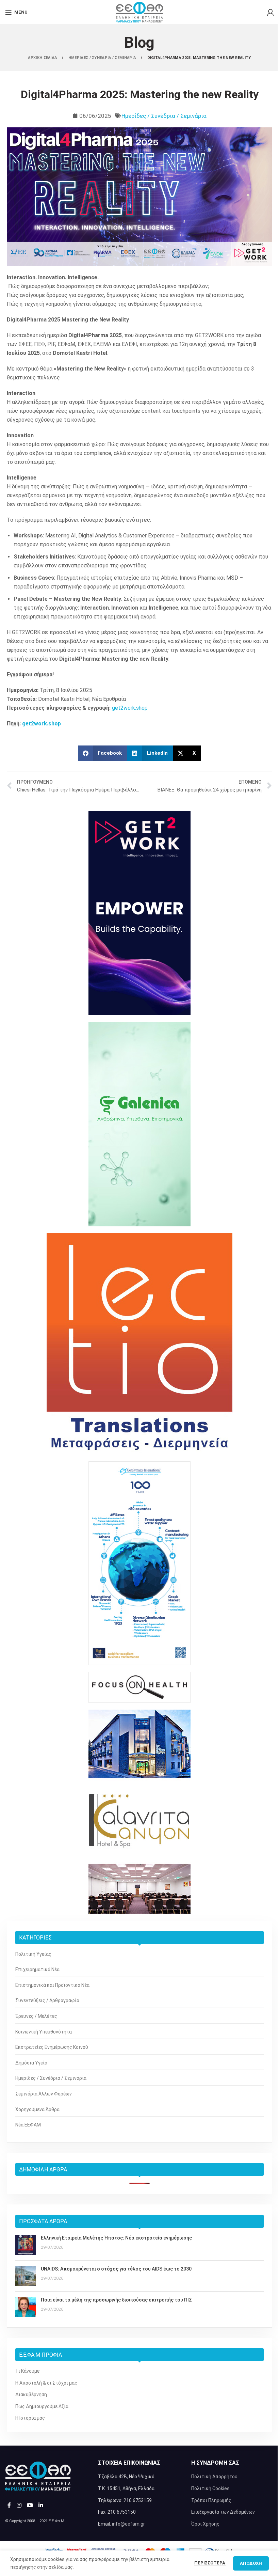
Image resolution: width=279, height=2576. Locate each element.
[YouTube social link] (30, 2505)
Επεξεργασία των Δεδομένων (223, 2512)
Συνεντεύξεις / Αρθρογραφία (47, 2000)
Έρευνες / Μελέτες (36, 2016)
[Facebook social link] (9, 2505)
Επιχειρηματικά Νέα (37, 1969)
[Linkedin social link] (41, 2505)
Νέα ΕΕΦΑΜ (28, 2125)
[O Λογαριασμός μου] (270, 12)
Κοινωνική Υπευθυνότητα (44, 2032)
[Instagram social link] (19, 2505)
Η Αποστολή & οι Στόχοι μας (46, 2383)
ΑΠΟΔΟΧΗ (251, 2563)
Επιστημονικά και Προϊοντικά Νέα (52, 1985)
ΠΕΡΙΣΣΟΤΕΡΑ (210, 2563)
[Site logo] (139, 12)
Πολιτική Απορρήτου (214, 2477)
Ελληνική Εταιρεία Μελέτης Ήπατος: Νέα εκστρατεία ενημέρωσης (116, 2238)
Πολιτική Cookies (210, 2488)
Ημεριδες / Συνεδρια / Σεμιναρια (103, 58)
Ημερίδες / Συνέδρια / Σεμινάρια (164, 116)
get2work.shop (130, 708)
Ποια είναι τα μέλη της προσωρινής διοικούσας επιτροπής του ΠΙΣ (116, 2300)
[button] (103, 753)
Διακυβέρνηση (31, 2394)
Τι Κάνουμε (27, 2371)
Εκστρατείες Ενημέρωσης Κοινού (52, 2047)
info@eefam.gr (128, 2524)
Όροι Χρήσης (205, 2524)
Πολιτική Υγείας (33, 1954)
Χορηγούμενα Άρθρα (37, 2109)
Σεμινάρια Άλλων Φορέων (44, 2094)
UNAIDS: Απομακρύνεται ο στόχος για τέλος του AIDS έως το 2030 (116, 2269)
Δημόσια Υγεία (31, 2063)
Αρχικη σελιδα (43, 58)
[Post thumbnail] (26, 2245)
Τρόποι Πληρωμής (211, 2500)
